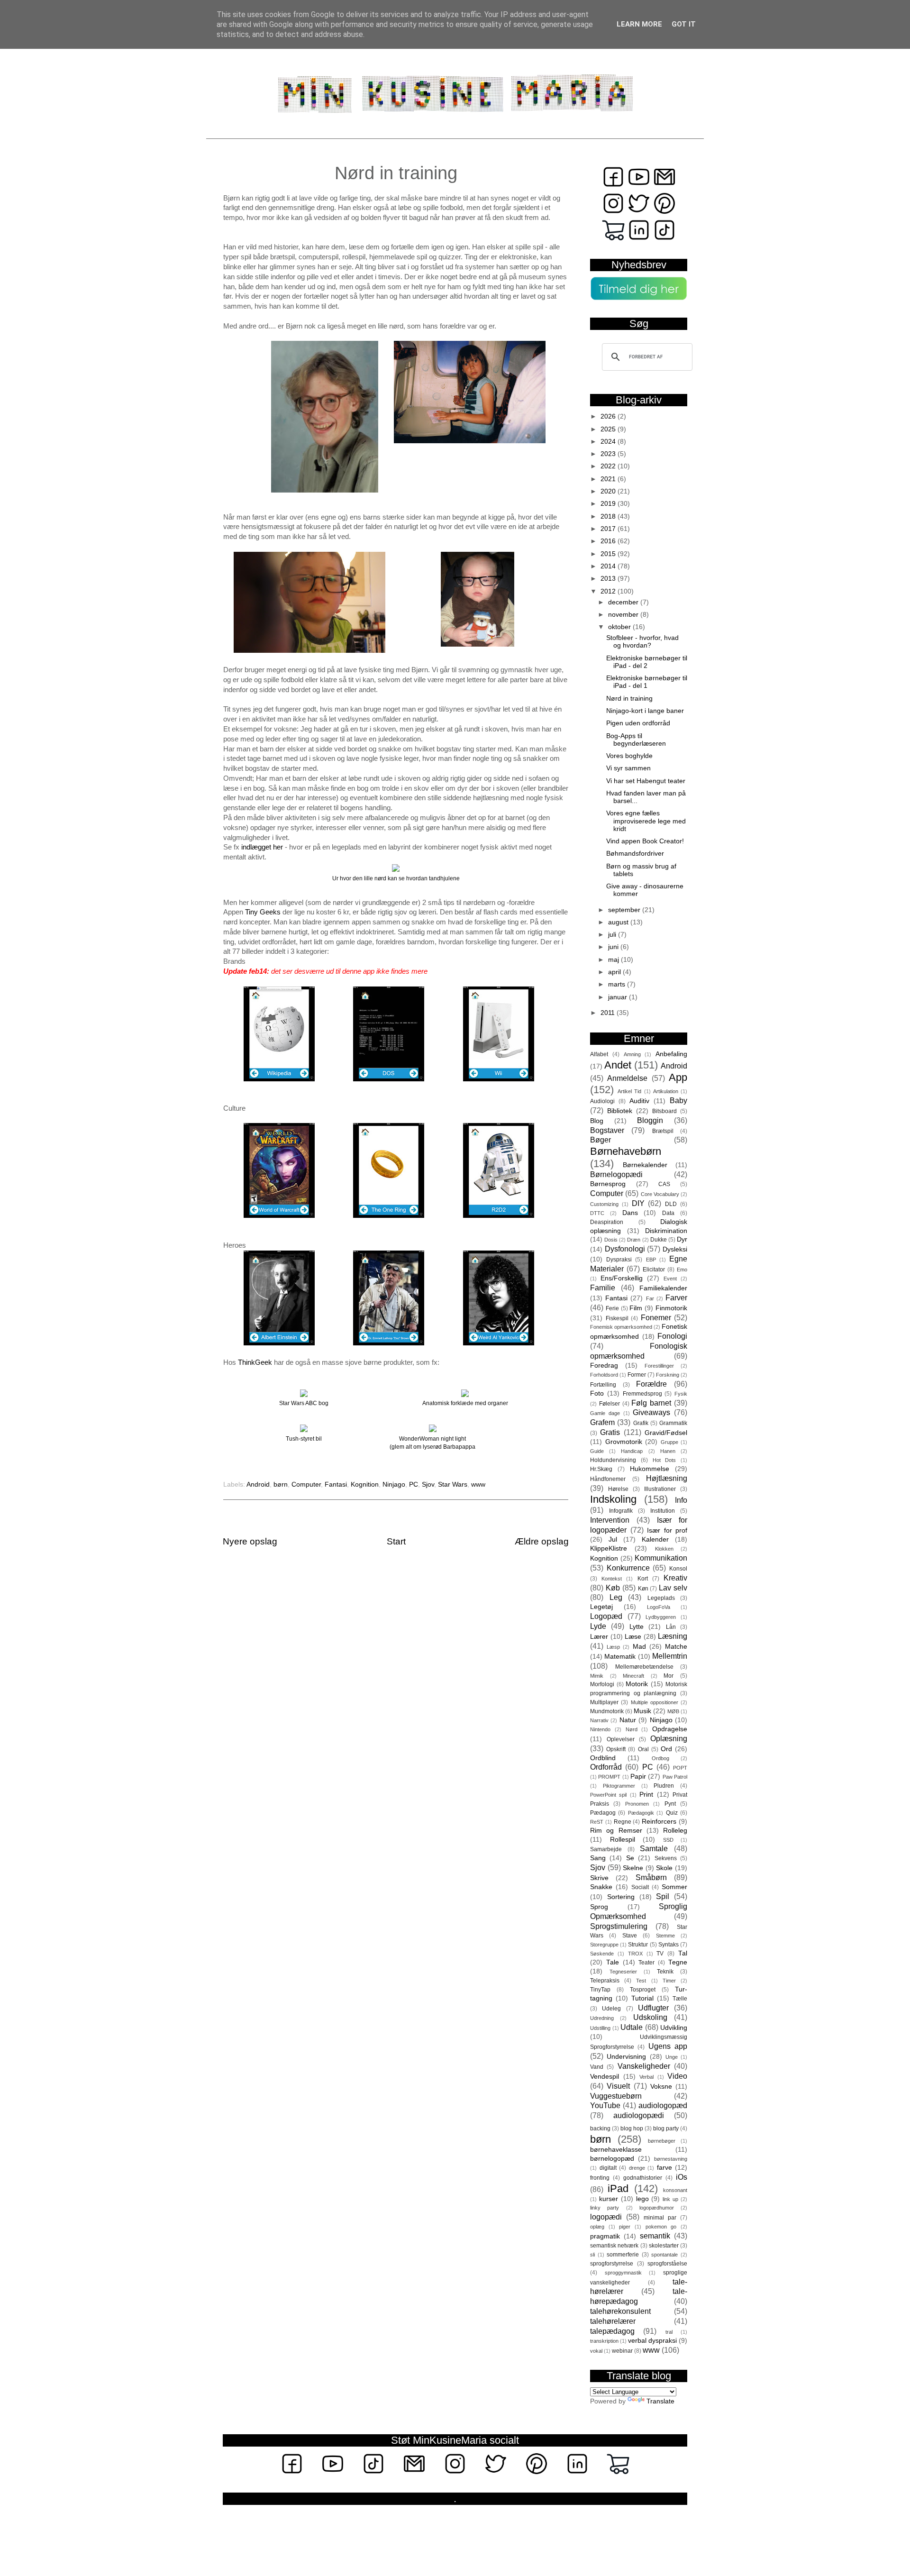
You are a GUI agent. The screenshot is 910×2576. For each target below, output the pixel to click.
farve (664, 2168)
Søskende (602, 1954)
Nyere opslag (250, 1541)
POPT (680, 1768)
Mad (639, 1647)
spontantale (664, 2255)
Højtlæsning (667, 1478)
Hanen (668, 1451)
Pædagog (603, 1813)
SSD (668, 1840)
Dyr (682, 1239)
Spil (663, 1896)
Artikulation (666, 1091)
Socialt (640, 1887)
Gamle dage (605, 1413)
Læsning (673, 1636)
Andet (618, 1065)
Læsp (613, 1647)
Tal (683, 1953)
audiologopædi (639, 2115)
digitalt (608, 2168)
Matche (676, 1647)
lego (642, 2199)
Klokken (664, 1549)
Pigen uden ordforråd (638, 723)
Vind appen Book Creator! (645, 841)
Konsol (678, 1569)
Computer (306, 1484)
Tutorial (642, 1998)
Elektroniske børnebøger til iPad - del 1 (647, 682)
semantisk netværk (614, 2246)
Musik (642, 1711)
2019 (609, 504)
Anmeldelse (627, 1078)
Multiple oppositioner (655, 1702)
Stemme (665, 1936)
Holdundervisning (613, 1460)
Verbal (646, 2077)
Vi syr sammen (628, 768)
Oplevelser (621, 1739)
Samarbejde (606, 1849)
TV (660, 1954)
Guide (597, 1451)
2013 (609, 579)
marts (618, 984)
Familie (603, 1288)
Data (668, 1213)
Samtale (654, 1848)
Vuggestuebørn (616, 2096)
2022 (609, 466)
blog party (666, 2128)
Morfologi (602, 1684)
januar (619, 997)
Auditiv (639, 1101)
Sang (598, 1858)
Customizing (604, 1204)
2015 (609, 554)
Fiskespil (617, 1318)
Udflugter (653, 2008)
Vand (597, 2067)
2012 (609, 591)
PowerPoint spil (608, 1795)
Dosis (611, 1240)
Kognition (365, 1484)
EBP (651, 1260)
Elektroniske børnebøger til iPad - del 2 (647, 662)
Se (630, 1858)
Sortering (621, 1897)
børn (281, 1484)
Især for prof (667, 1530)
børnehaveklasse (616, 2150)
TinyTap (600, 1990)
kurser (609, 2199)
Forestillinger (659, 1366)
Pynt (670, 1804)
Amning (632, 1054)
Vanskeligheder (644, 2066)
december (624, 602)
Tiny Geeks (263, 912)
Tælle (680, 1999)
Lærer (599, 1637)
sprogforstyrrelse (612, 2264)
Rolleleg (675, 1831)
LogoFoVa (659, 1607)
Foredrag (604, 1366)
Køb (613, 1588)
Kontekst (612, 1579)
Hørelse (618, 1489)
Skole (664, 1868)
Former (637, 1375)
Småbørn (651, 1877)
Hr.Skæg (601, 1469)
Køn (643, 1589)
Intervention (610, 1520)
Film (636, 1308)
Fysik (681, 1394)
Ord (666, 1749)
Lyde (598, 1626)
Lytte (637, 1627)
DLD (671, 1204)
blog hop (632, 2128)
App (678, 1077)
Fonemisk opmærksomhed (621, 1327)
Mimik (597, 1676)
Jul (613, 1539)
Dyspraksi (619, 1260)
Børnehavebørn (626, 1151)
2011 (609, 1013)
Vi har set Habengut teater (646, 781)
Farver (676, 1297)
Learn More (639, 24)
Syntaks (669, 1945)
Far (650, 1298)
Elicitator (654, 1270)
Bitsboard (664, 1111)
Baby (678, 1100)
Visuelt (618, 2086)
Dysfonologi (625, 1249)
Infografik (621, 1511)
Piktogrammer (619, 1786)
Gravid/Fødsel (666, 1433)
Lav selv (673, 1588)
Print (646, 1795)
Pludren (664, 1786)
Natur (628, 1720)
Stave (630, 1936)
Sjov (428, 1484)
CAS (664, 1184)
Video (677, 2076)
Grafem (602, 1422)
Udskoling (650, 2017)
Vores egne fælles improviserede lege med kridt (646, 821)
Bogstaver (607, 1130)
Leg (616, 1597)
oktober (620, 627)
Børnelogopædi (616, 1174)
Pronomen (637, 1804)
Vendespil (605, 2077)
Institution (663, 1511)
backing (600, 2128)
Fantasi (336, 1484)
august (619, 922)
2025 (609, 429)
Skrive (599, 1878)
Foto (597, 1393)
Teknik (665, 1972)
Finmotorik (671, 1308)
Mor (669, 1676)
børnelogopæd (612, 2159)
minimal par (660, 2218)
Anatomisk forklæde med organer (465, 1403)
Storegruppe (604, 1945)
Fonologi (672, 1336)
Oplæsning (669, 1738)
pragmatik (605, 2236)
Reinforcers (659, 1822)
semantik (655, 2236)
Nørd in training (629, 699)
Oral (643, 1749)
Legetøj (601, 1607)
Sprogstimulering (619, 1926)
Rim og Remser (616, 1831)
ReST (597, 1822)
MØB (673, 1711)
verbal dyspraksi (652, 2341)
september (625, 910)
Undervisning (626, 2057)
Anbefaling (671, 1054)
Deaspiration (607, 1222)
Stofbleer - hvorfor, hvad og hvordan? (642, 642)
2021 (609, 479)
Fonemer (656, 1317)
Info (681, 1500)
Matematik (620, 1657)
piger (625, 2227)
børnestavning (671, 2159)
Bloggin (650, 1120)
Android (258, 1484)
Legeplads (661, 1598)
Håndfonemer (608, 1479)
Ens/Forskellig (622, 1278)
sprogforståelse (667, 2264)
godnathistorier (643, 2178)
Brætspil (663, 1131)
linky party (605, 2208)
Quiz (672, 1813)
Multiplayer (604, 1702)
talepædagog (612, 2331)
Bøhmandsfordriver (635, 854)
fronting (600, 2178)
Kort (643, 1579)
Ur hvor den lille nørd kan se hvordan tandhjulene (396, 878)
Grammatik (673, 1423)
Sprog (599, 1907)
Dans (630, 1213)
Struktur (638, 1945)
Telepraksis (605, 1981)
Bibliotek (620, 1111)
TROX (635, 1954)
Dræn (634, 1240)
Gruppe (669, 1442)
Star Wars (453, 1484)
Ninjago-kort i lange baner (645, 711)
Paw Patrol (675, 1777)
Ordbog (660, 1758)
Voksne (661, 2087)
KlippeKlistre (609, 1548)
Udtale (632, 2027)
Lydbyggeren (661, 1617)
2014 (609, 566)
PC (414, 1484)
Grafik (641, 1423)
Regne (623, 1822)
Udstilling (600, 2028)
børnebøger (662, 2141)
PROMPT (609, 1777)
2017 (609, 529)
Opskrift (616, 1749)
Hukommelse (650, 1469)
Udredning (602, 2018)
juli (613, 935)
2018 (609, 516)
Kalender (655, 1539)
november (624, 615)
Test (641, 1981)
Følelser (610, 1404)
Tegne (678, 1962)
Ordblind (603, 1758)
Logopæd (606, 1616)
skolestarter (664, 2246)
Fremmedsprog (642, 1394)
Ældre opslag (542, 1541)
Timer (669, 1981)
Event (670, 1279)
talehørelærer (613, 2321)
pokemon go (661, 2227)
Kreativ (675, 1578)
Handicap (632, 1451)
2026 (609, 416)
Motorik (637, 1684)
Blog (597, 1121)
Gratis (610, 1432)
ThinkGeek (255, 1362)
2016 (609, 541)
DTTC (597, 1213)
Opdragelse (670, 1729)
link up (670, 2199)
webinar (622, 2351)
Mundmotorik (607, 1711)
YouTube (605, 2105)
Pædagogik (641, 1813)
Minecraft (633, 1676)
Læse (633, 1637)
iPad (618, 2188)
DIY (638, 1203)
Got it (684, 24)
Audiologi (602, 1101)
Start (396, 1541)
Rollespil (623, 1840)
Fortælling (603, 1385)
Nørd (632, 1729)
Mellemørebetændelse (644, 1667)
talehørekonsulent (620, 2311)
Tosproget (643, 1990)
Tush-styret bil (304, 1439)
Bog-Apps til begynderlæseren (636, 740)
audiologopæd (663, 2105)
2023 (609, 454)
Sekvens (666, 1858)
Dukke (659, 1240)
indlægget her (262, 847)
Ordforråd (606, 1767)
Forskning (668, 1375)
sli (592, 2255)
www (478, 1484)
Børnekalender (645, 1165)
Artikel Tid (629, 1091)
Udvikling (674, 2028)
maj (614, 960)
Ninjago (394, 1484)
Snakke (601, 1887)
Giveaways (651, 1412)
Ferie (612, 1308)
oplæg (597, 2227)
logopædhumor (657, 2208)
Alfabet (599, 1054)
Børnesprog (608, 1184)
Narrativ (599, 1720)
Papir (638, 1777)
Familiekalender (663, 1288)
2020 (609, 491)
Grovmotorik (624, 1442)
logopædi (606, 2217)
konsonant (675, 2190)
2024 (609, 442)
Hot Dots (664, 1460)
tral (669, 2332)
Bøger (601, 1140)
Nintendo (600, 1729)
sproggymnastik (623, 2273)
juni (614, 947)
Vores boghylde (629, 756)
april (615, 972)
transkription (604, 2341)
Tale (613, 1962)
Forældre (651, 1384)
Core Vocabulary (660, 1194)
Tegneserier (623, 1972)
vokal (596, 2351)
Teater (646, 1963)
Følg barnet (651, 1403)
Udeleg (611, 2009)
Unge (672, 2057)
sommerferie (623, 2255)
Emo (682, 1270)
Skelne (633, 1868)
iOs (682, 2177)
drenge (637, 2168)
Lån (671, 1627)
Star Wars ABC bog (304, 1403)
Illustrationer (660, 1489)
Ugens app (668, 2046)
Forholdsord (604, 1375)
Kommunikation (661, 1558)
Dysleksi (675, 1249)
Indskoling (613, 1499)
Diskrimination (666, 1231)
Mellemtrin (670, 1656)
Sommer (674, 1887)
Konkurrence (628, 1568)
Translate (660, 2401)
